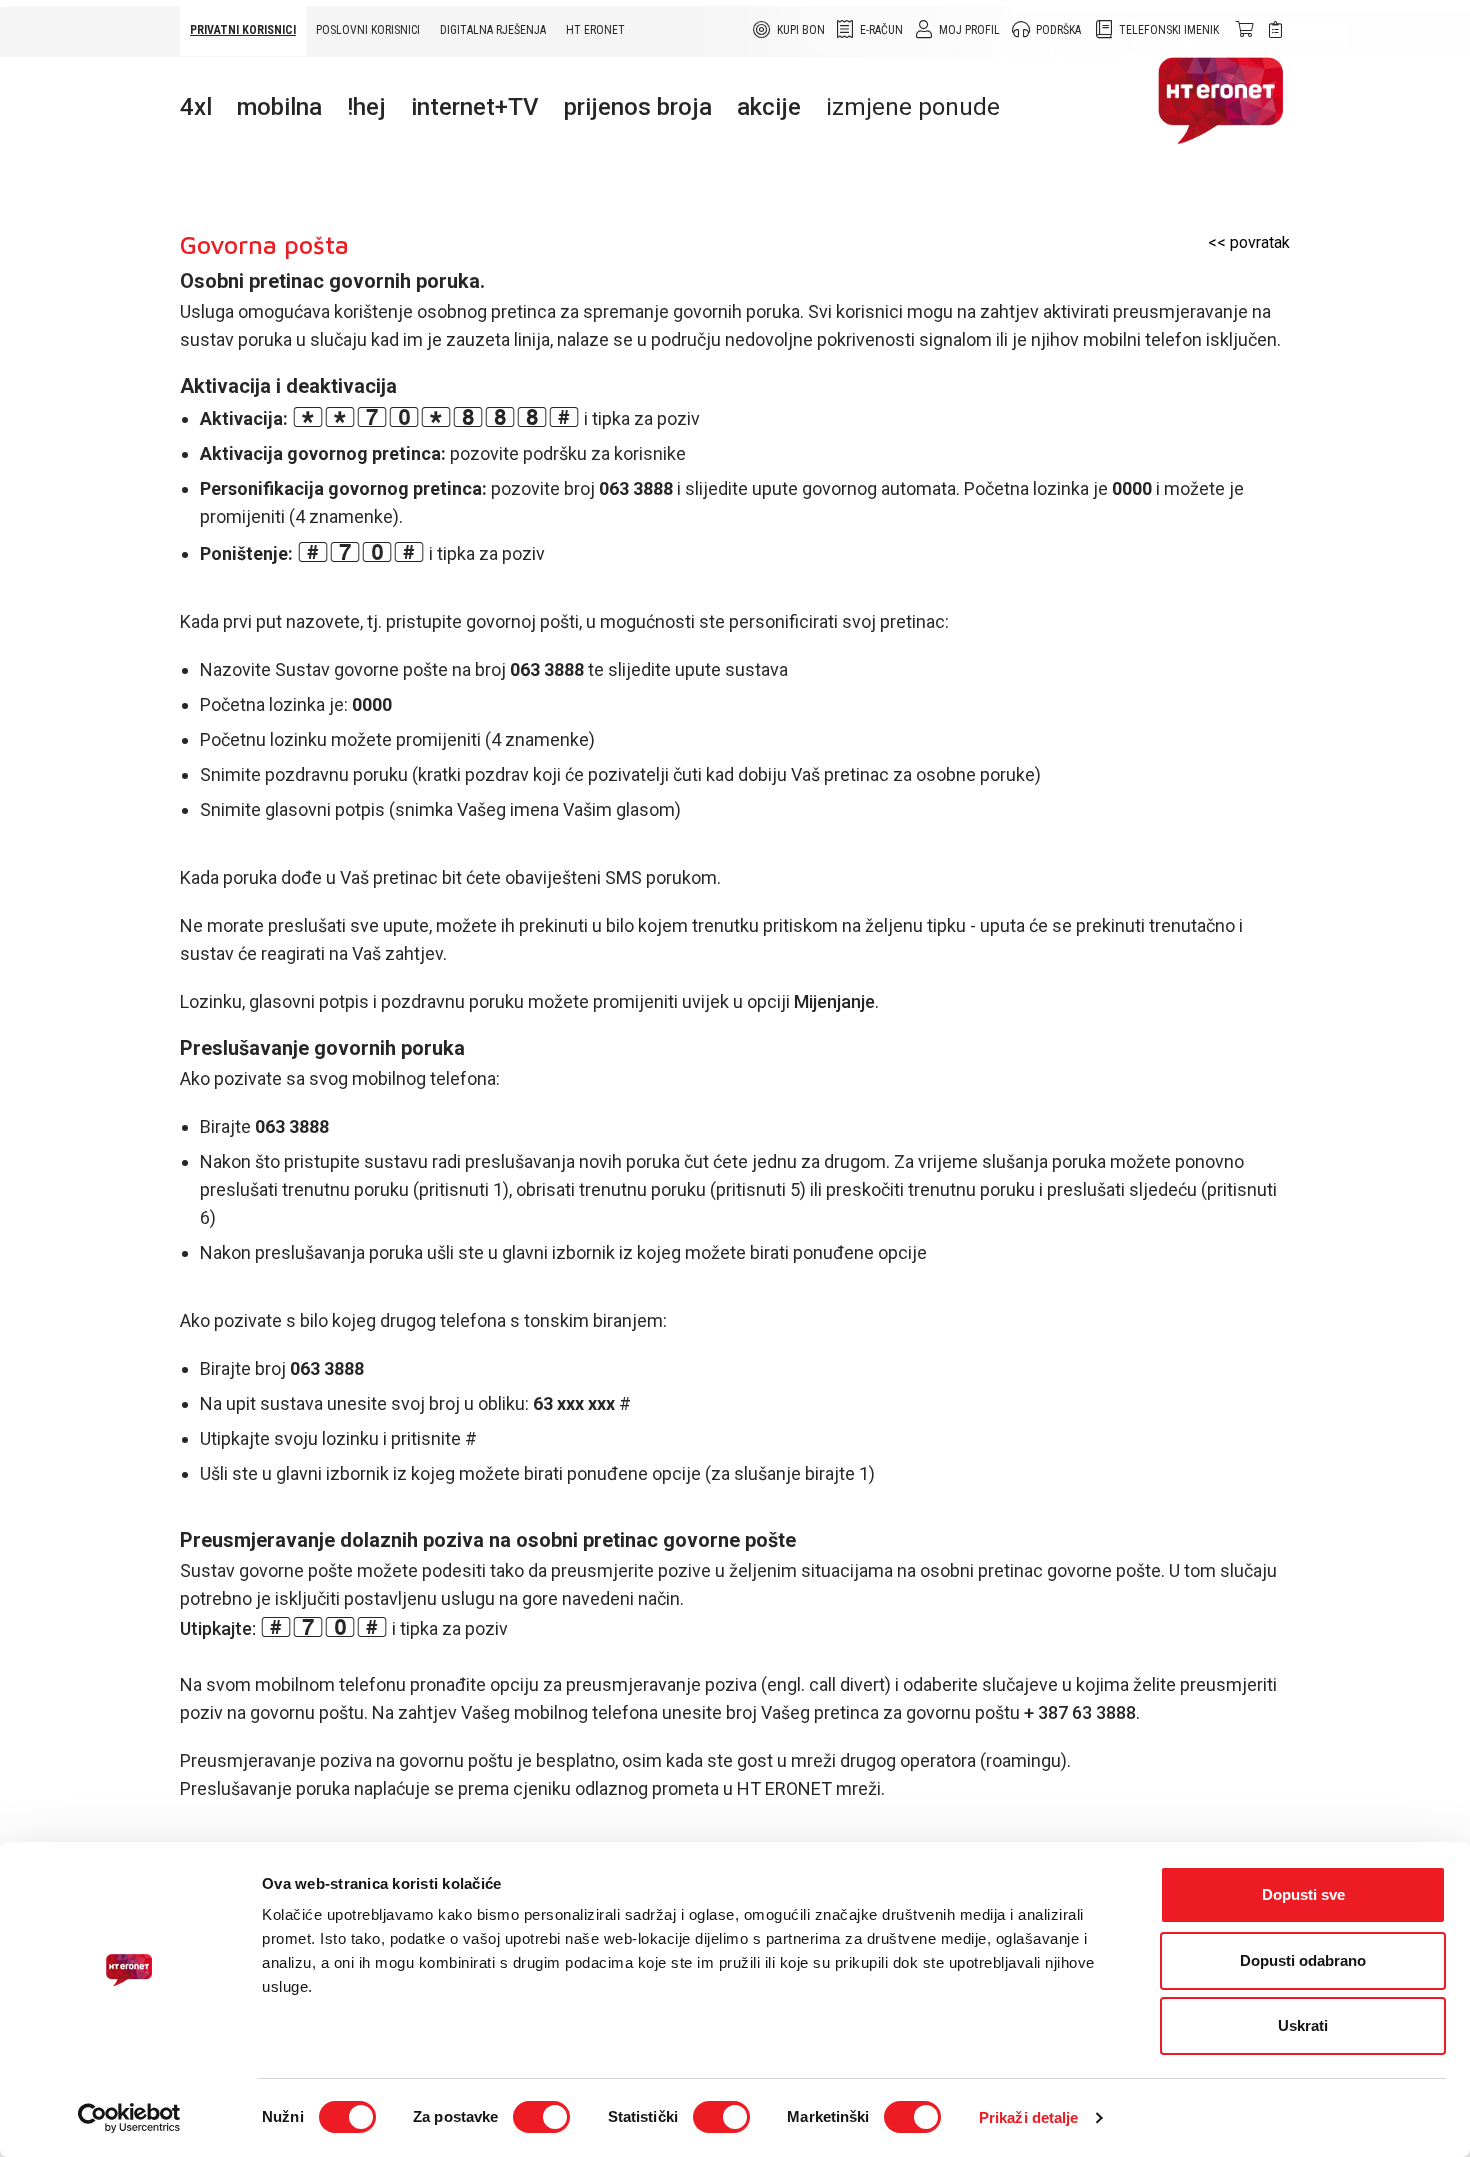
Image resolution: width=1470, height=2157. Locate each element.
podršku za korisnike (604, 453)
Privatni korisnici (243, 30)
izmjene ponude (913, 107)
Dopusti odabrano (1303, 1960)
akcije (769, 107)
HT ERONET (595, 30)
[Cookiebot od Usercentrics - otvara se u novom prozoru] (129, 2118)
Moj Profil (969, 30)
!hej (366, 107)
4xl (196, 107)
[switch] (541, 2117)
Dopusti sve (1303, 1894)
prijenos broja (638, 107)
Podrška (1058, 30)
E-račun (881, 30)
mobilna (279, 107)
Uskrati (1303, 2025)
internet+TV (475, 107)
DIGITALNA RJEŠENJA (493, 30)
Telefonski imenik (1169, 30)
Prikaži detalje (1029, 2117)
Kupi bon (801, 30)
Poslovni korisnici (368, 30)
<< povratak (1249, 242)
